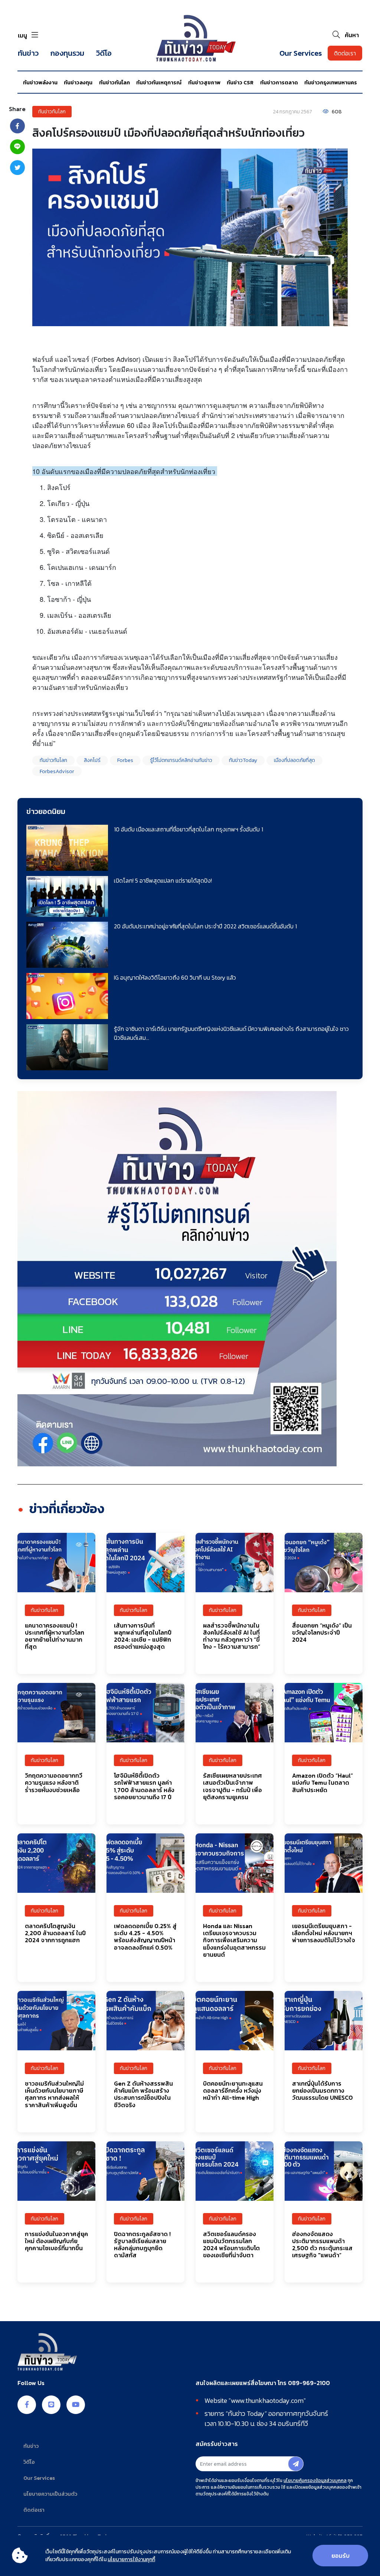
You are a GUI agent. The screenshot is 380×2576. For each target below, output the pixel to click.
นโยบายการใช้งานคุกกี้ (131, 2559)
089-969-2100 (309, 2383)
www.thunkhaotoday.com (267, 2400)
